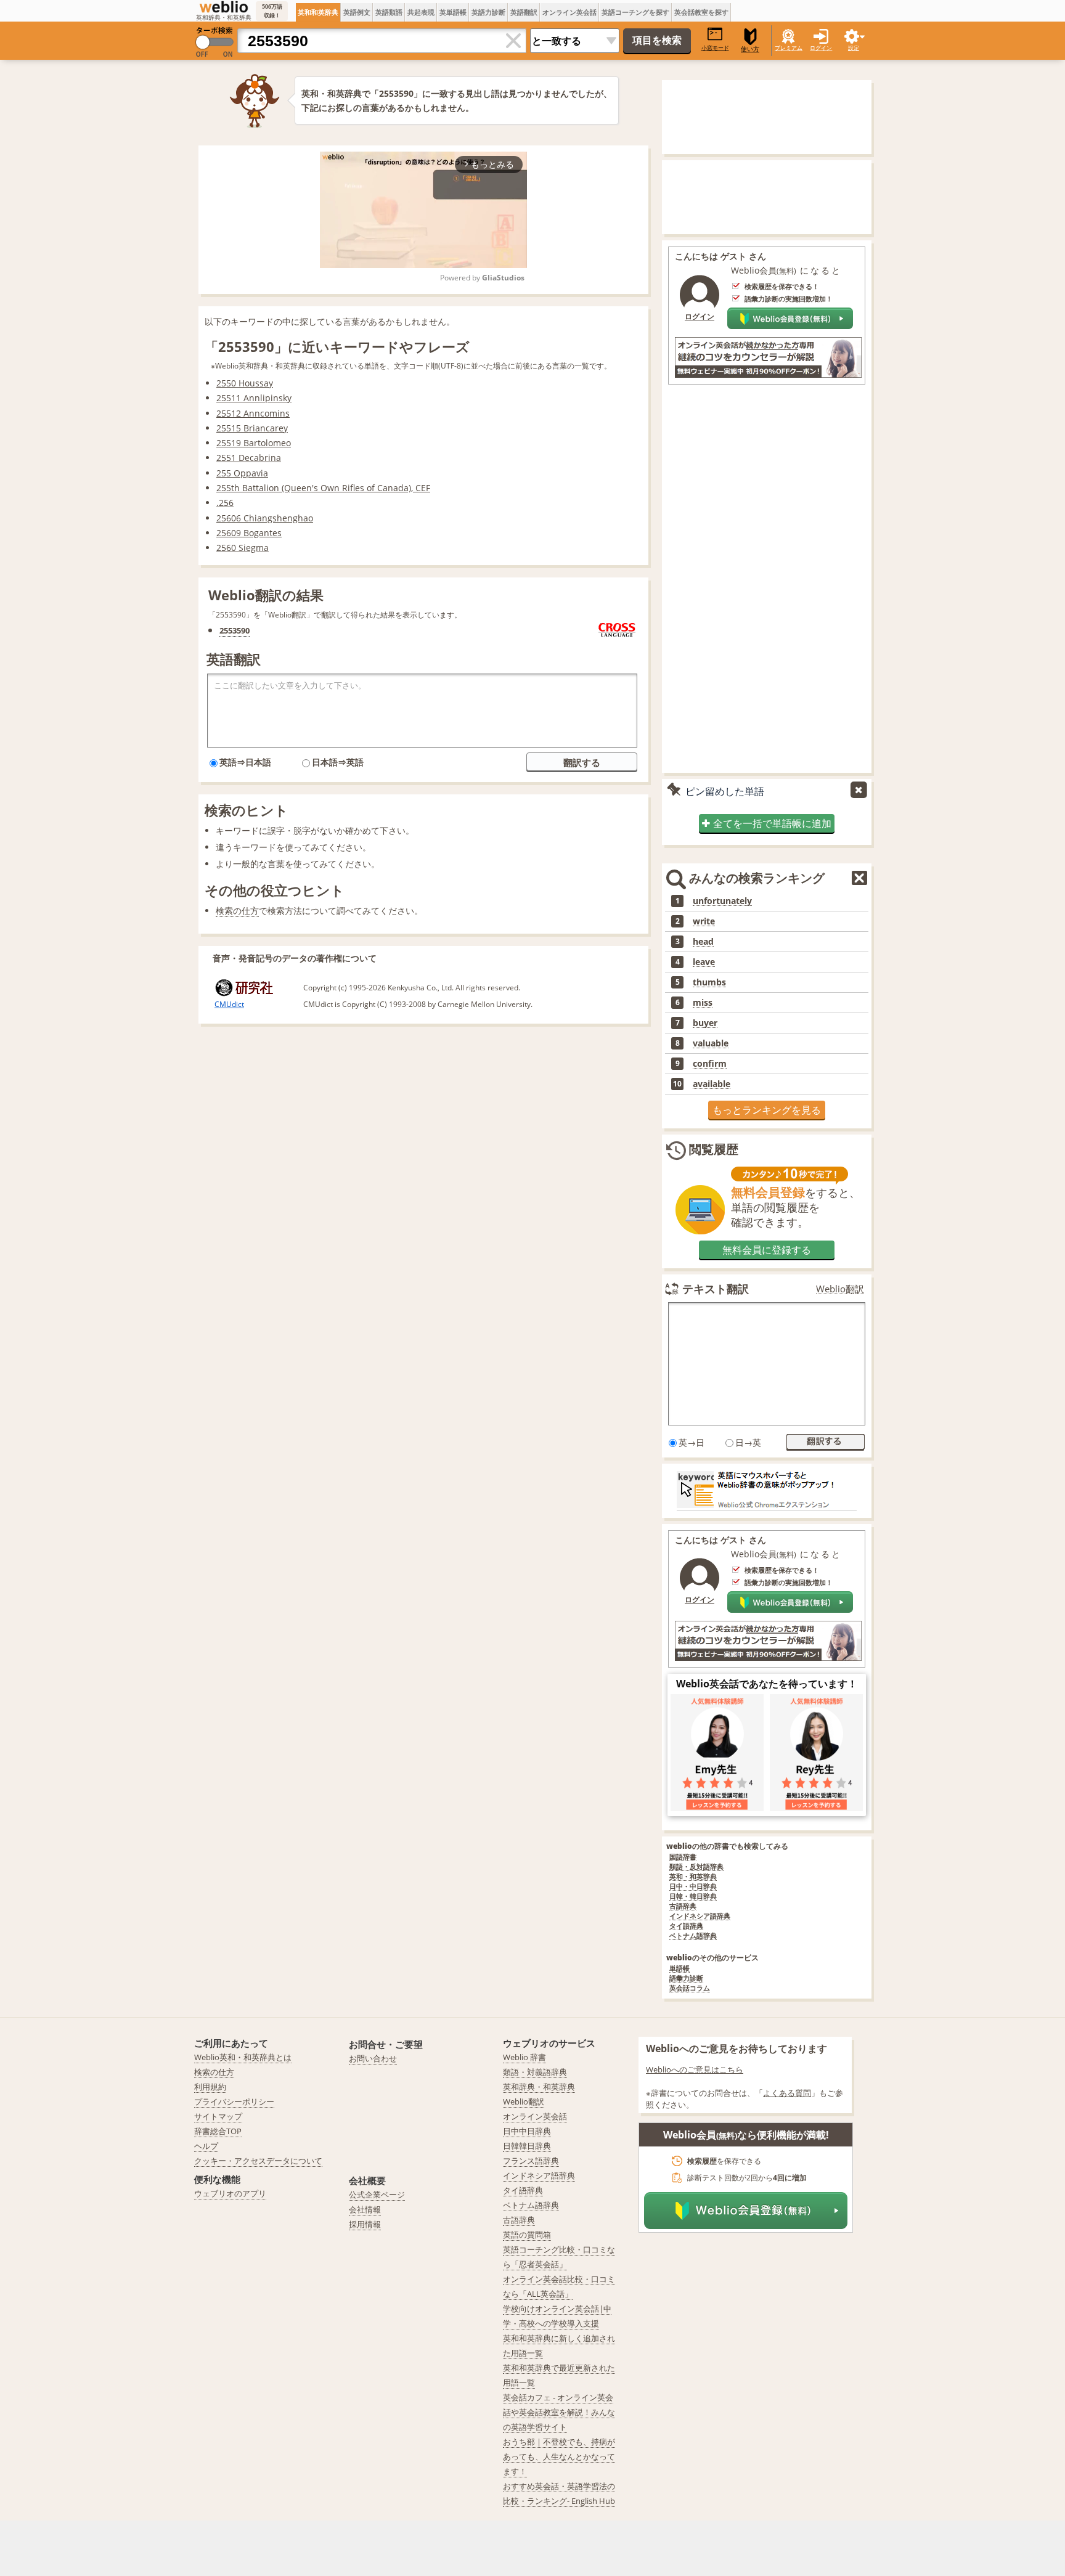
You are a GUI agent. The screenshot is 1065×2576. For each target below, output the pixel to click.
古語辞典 (683, 1906)
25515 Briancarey (252, 428)
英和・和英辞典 (693, 1877)
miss (703, 1003)
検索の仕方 (237, 911)
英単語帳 (453, 12)
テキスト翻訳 (716, 1289)
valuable (711, 1043)
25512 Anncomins (253, 413)
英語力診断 (488, 12)
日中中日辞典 (527, 2131)
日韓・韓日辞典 (693, 1897)
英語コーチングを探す (635, 12)
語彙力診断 (686, 1979)
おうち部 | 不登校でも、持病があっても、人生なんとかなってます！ (559, 2456)
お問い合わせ (373, 2058)
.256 (225, 503)
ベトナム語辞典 (693, 1936)
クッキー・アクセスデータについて (258, 2161)
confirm (710, 1064)
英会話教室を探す (701, 12)
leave (704, 962)
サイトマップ (218, 2116)
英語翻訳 (524, 12)
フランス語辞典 (531, 2161)
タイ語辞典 (686, 1926)
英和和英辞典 (318, 12)
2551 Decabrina (249, 458)
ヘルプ (206, 2146)
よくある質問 (787, 2093)
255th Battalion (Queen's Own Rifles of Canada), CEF (323, 488)
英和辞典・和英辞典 (539, 2087)
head (703, 942)
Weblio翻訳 (840, 1289)
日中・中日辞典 (693, 1887)
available (712, 1084)
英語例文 (357, 12)
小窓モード (715, 48)
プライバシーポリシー (234, 2101)
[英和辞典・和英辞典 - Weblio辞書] (224, 7)
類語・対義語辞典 (535, 2072)
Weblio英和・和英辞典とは (243, 2057)
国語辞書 (683, 1857)
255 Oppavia (242, 473)
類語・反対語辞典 (696, 1867)
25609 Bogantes (249, 533)
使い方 (750, 49)
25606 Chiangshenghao (265, 518)
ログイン (821, 48)
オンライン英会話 (569, 12)
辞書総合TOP (218, 2131)
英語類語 (389, 12)
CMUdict (229, 1004)
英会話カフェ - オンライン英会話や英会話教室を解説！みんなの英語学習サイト (559, 2412)
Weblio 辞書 (524, 2057)
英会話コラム (690, 1988)
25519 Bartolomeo (254, 443)
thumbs (709, 982)
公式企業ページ (377, 2195)
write (704, 921)
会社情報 (365, 2209)
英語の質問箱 (527, 2235)
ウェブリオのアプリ (230, 2193)
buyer (705, 1023)
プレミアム (789, 48)
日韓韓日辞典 (527, 2146)
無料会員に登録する (767, 1250)
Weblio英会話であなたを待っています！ (767, 1684)
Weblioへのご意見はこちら (695, 2069)
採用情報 (365, 2224)
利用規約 (210, 2087)
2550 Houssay (245, 383)
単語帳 (679, 1969)
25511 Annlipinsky (254, 398)
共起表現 (421, 12)
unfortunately (722, 901)
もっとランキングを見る (767, 1110)
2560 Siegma (243, 548)
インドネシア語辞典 (700, 1916)
